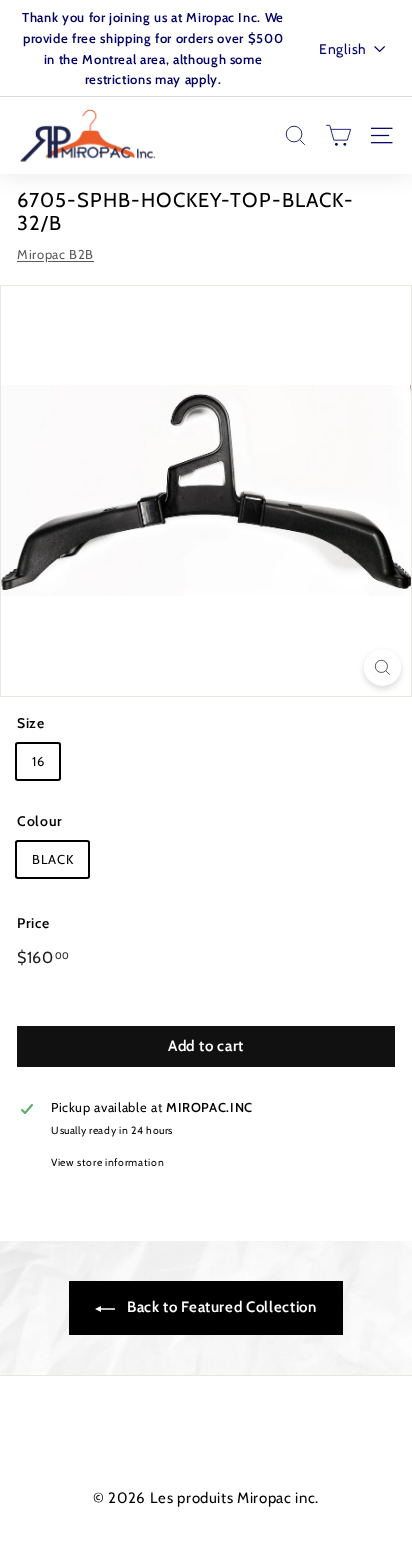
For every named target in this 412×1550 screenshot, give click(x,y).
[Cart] (338, 135)
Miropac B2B (55, 254)
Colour (40, 821)
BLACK (52, 859)
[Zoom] (382, 667)
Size (31, 723)
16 (38, 761)
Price (33, 923)
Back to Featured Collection (219, 1307)
